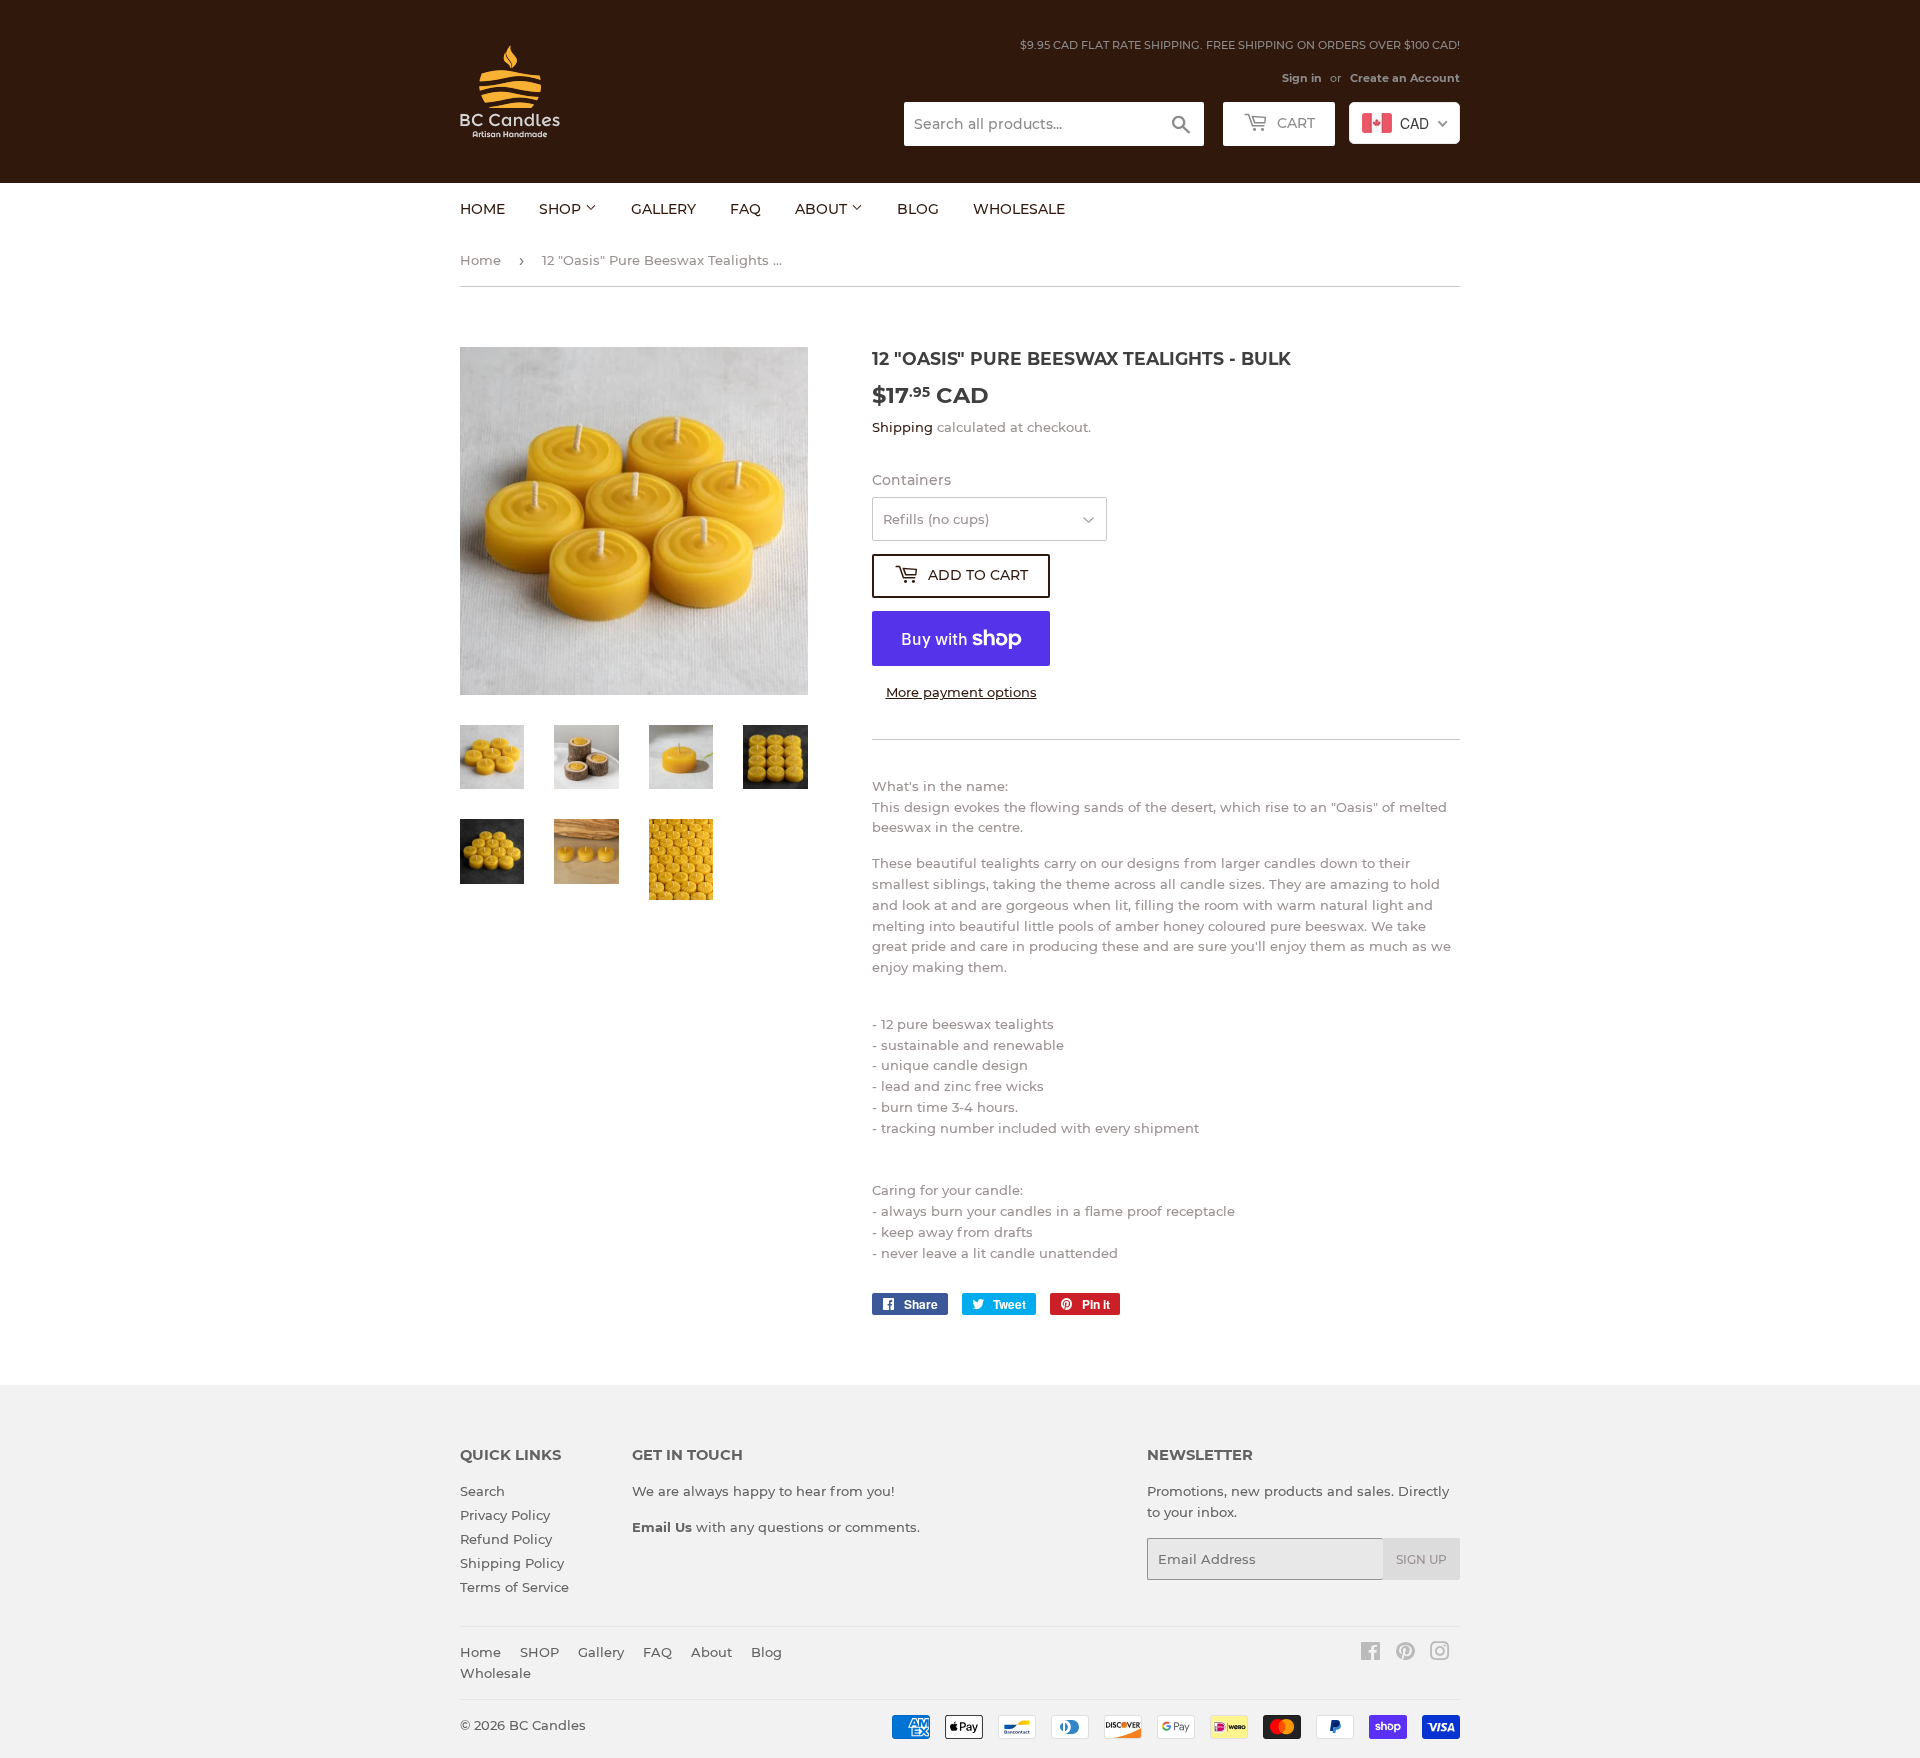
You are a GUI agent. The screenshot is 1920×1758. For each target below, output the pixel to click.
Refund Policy (506, 1539)
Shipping (902, 427)
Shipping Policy (512, 1563)
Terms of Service (514, 1587)
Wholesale (1019, 209)
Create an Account (1405, 78)
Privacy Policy (505, 1515)
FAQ (745, 209)
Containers (911, 480)
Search (482, 1491)
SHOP (562, 209)
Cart (1294, 123)
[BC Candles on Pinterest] (1405, 1654)
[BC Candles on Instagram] (1440, 1654)
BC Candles (547, 1725)
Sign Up (1421, 1559)
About (823, 209)
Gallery (663, 209)
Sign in (1302, 78)
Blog (918, 209)
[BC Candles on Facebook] (1370, 1654)
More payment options (961, 692)
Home (482, 209)
